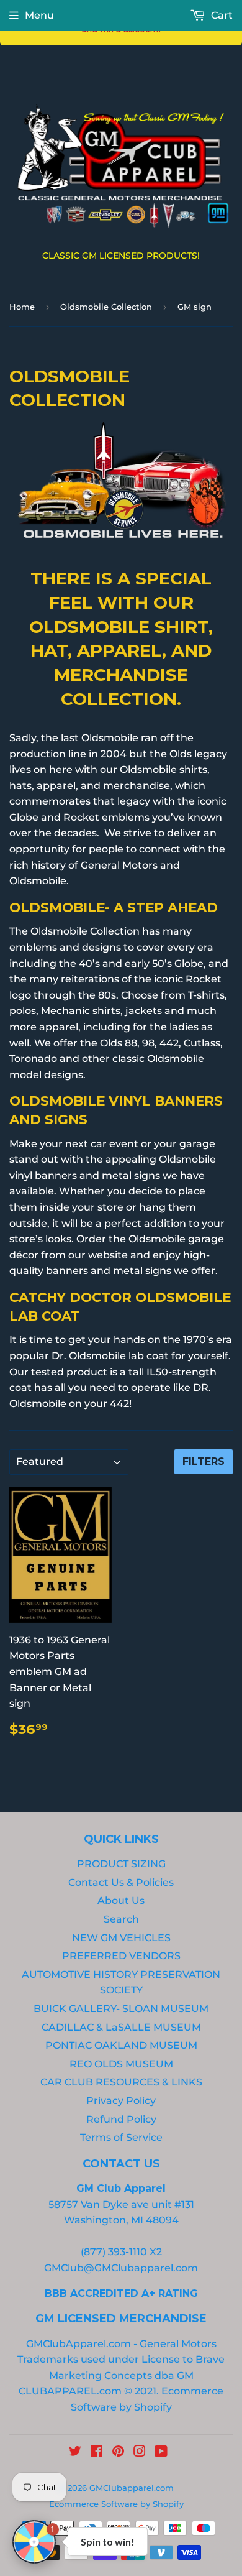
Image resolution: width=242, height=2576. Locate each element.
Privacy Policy (121, 2101)
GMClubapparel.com (132, 2488)
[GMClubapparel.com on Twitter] (75, 2453)
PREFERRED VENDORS (121, 1956)
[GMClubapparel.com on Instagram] (140, 2453)
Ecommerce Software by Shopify (116, 2504)
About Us (121, 1900)
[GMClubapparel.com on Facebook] (96, 2453)
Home (22, 307)
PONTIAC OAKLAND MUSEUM (121, 2045)
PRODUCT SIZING (121, 1864)
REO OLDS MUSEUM (121, 2064)
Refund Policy (121, 2119)
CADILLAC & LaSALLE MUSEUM (121, 2027)
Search (121, 1919)
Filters (204, 1461)
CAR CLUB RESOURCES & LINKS (121, 2082)
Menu (39, 15)
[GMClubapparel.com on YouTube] (161, 2453)
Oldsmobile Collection (106, 307)
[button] (34, 2542)
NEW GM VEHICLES (121, 1938)
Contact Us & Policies (121, 1882)
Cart (221, 15)
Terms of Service (121, 2137)
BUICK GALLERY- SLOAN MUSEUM (121, 2009)
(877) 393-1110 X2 (121, 2252)
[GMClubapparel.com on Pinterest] (118, 2453)
